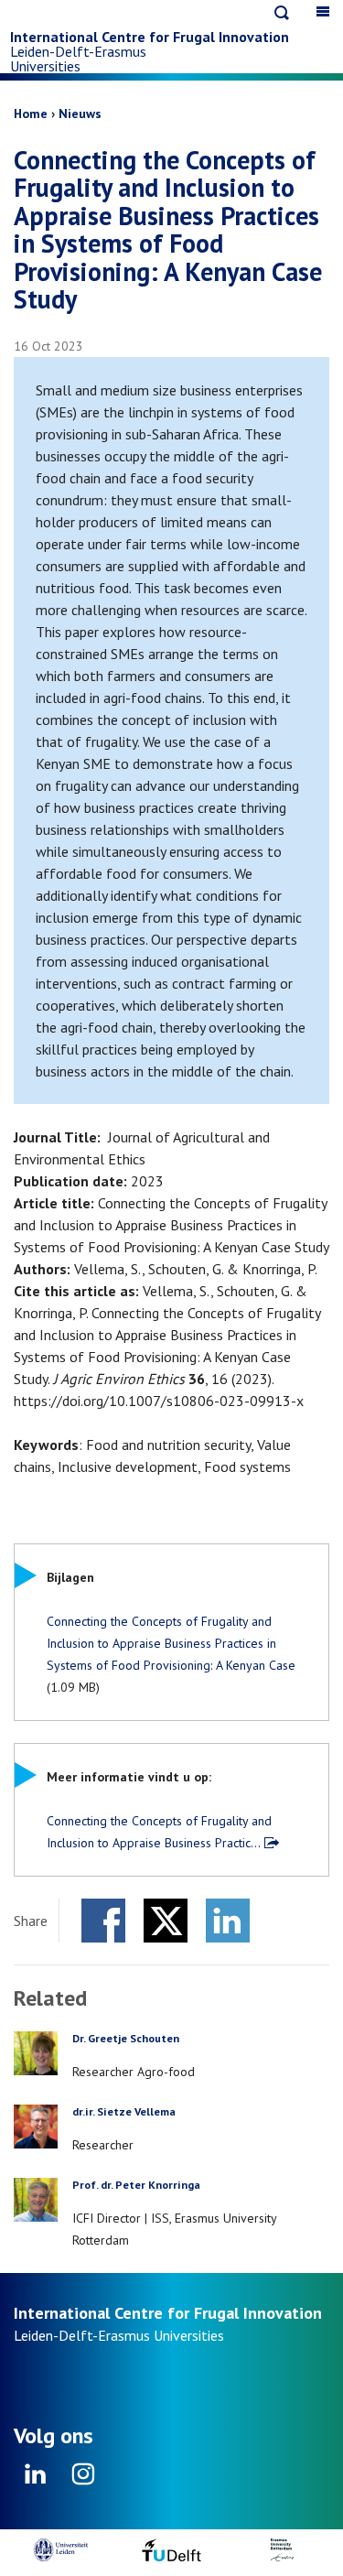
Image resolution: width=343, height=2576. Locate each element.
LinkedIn (228, 1921)
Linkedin (36, 2480)
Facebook (103, 1921)
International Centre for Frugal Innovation (150, 37)
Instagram (83, 2480)
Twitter (166, 1921)
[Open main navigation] (323, 11)
